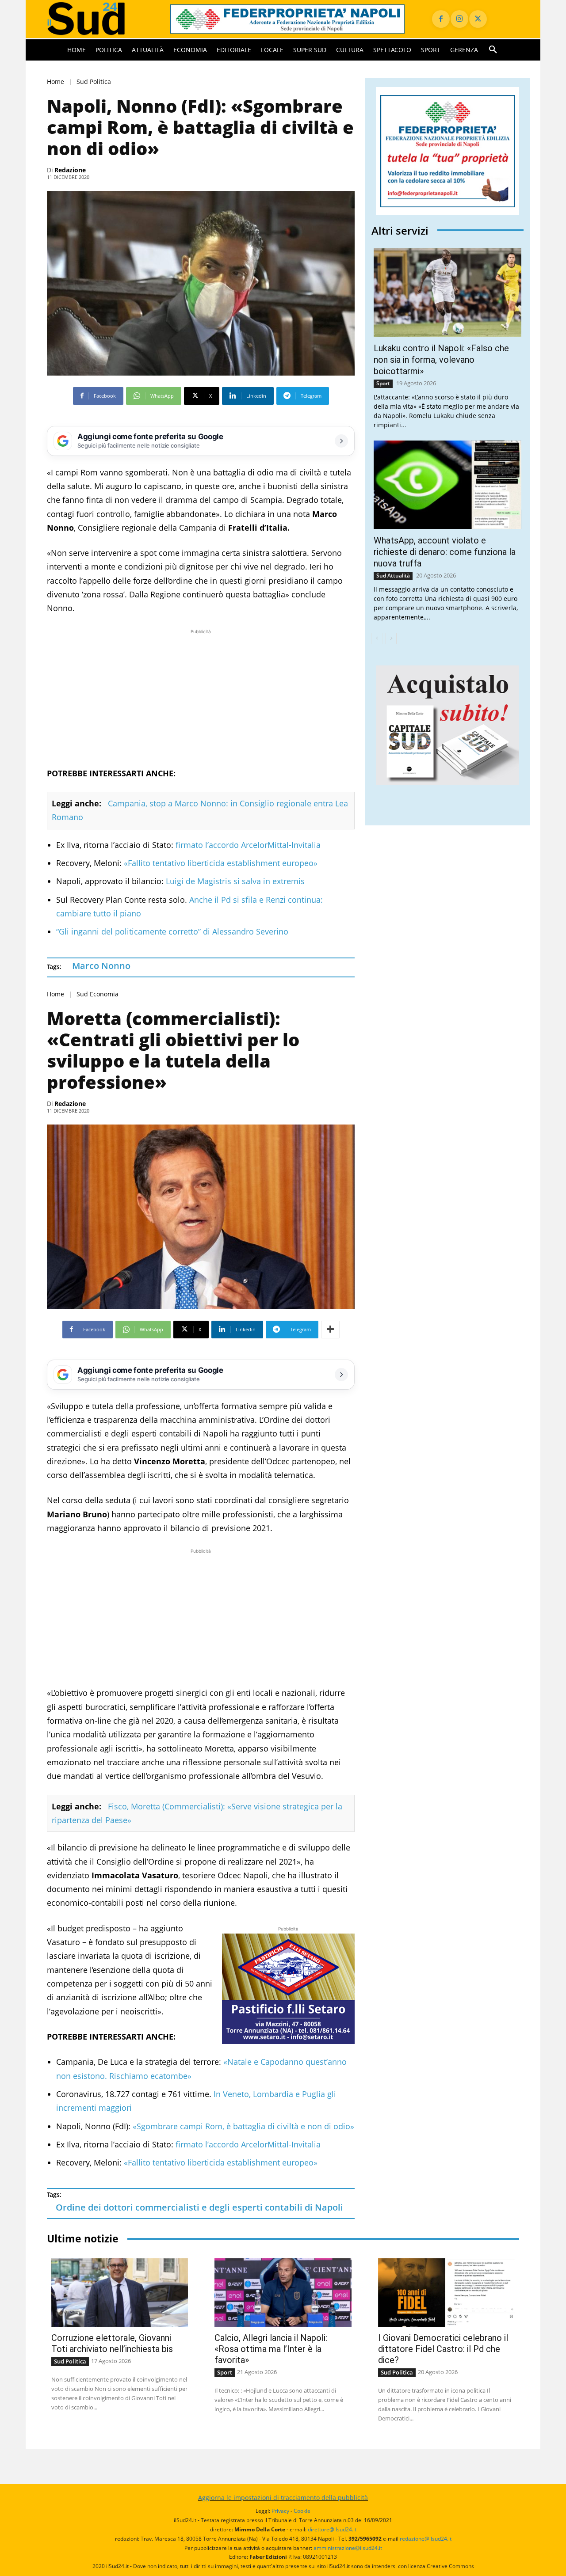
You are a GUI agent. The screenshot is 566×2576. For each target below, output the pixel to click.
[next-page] (391, 638)
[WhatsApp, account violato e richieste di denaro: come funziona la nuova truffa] (447, 485)
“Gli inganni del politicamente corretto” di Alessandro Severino (172, 931)
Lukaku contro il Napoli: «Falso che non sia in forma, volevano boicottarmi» (441, 360)
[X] (478, 19)
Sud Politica (94, 82)
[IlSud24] (98, 19)
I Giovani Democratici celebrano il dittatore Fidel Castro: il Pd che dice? (443, 2349)
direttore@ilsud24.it (332, 2529)
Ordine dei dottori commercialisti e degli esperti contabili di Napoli (199, 2207)
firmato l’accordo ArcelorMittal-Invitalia (247, 845)
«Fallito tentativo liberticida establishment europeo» (221, 863)
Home (55, 82)
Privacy (280, 2511)
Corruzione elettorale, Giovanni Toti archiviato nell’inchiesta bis (112, 2343)
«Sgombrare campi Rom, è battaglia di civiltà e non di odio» (242, 2126)
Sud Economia (98, 994)
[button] (493, 50)
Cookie (302, 2511)
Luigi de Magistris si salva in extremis (234, 881)
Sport (383, 383)
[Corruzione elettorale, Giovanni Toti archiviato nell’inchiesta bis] (120, 2293)
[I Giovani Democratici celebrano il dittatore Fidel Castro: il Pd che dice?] (446, 2293)
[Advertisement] (201, 698)
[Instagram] (459, 19)
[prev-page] (377, 638)
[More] (330, 1330)
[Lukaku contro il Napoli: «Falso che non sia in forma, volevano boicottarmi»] (447, 293)
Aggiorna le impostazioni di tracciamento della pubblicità (283, 2498)
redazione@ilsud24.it (426, 2539)
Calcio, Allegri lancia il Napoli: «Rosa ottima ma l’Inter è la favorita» (271, 2349)
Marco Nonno (101, 966)
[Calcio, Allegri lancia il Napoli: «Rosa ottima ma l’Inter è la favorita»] (283, 2293)
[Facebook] (441, 19)
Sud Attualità (393, 576)
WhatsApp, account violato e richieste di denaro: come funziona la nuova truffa (445, 552)
